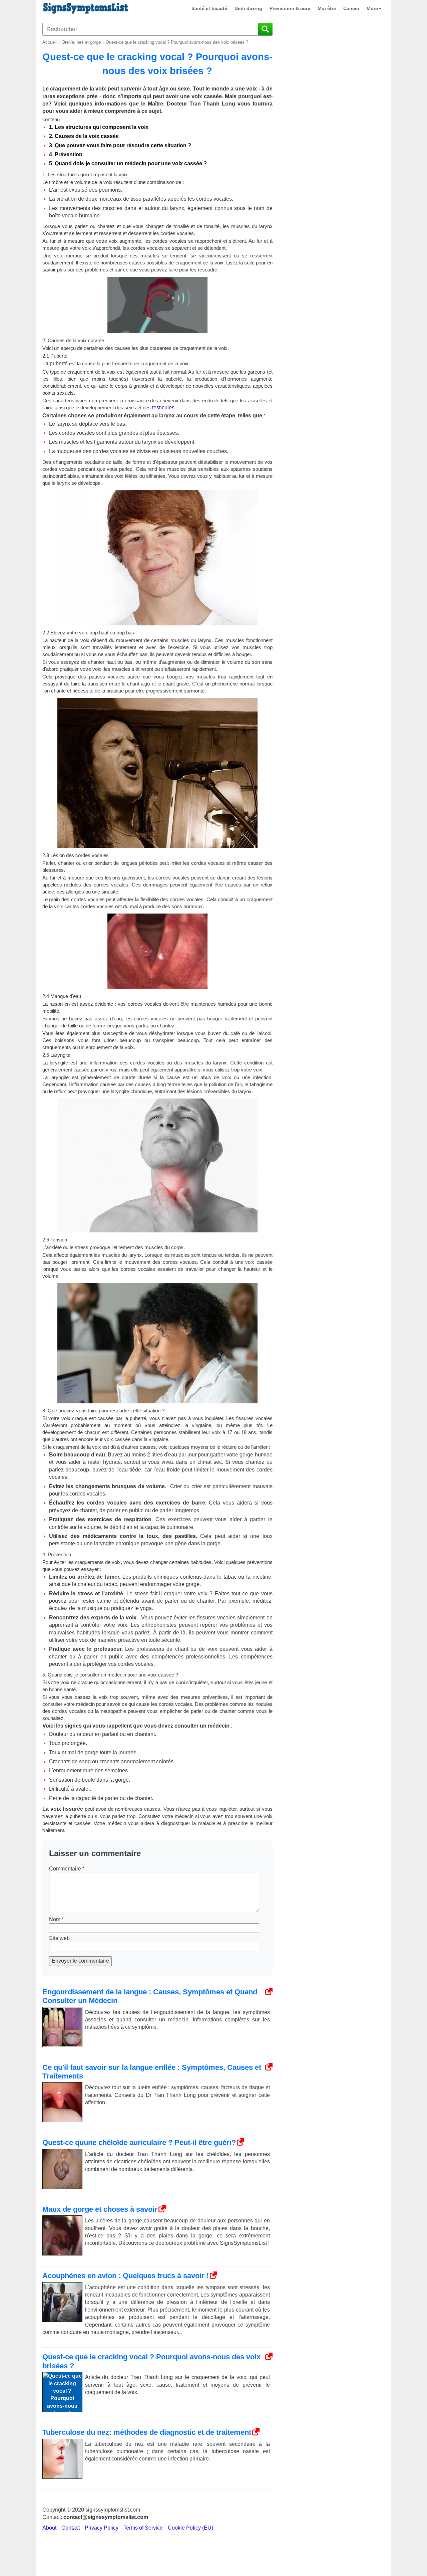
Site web (59, 1938)
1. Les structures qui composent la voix (99, 127)
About (49, 2528)
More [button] (372, 8)
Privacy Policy (102, 2528)
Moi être (327, 8)
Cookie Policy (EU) (190, 2528)
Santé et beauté (209, 8)
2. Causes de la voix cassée (85, 136)
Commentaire (67, 1869)
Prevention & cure (290, 8)
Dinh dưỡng (248, 8)
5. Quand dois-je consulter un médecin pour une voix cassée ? (129, 163)
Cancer (351, 8)
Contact (71, 2528)
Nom (56, 1919)
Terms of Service (143, 2528)
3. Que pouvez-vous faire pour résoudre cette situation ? (121, 145)
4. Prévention (66, 154)
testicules (163, 408)
